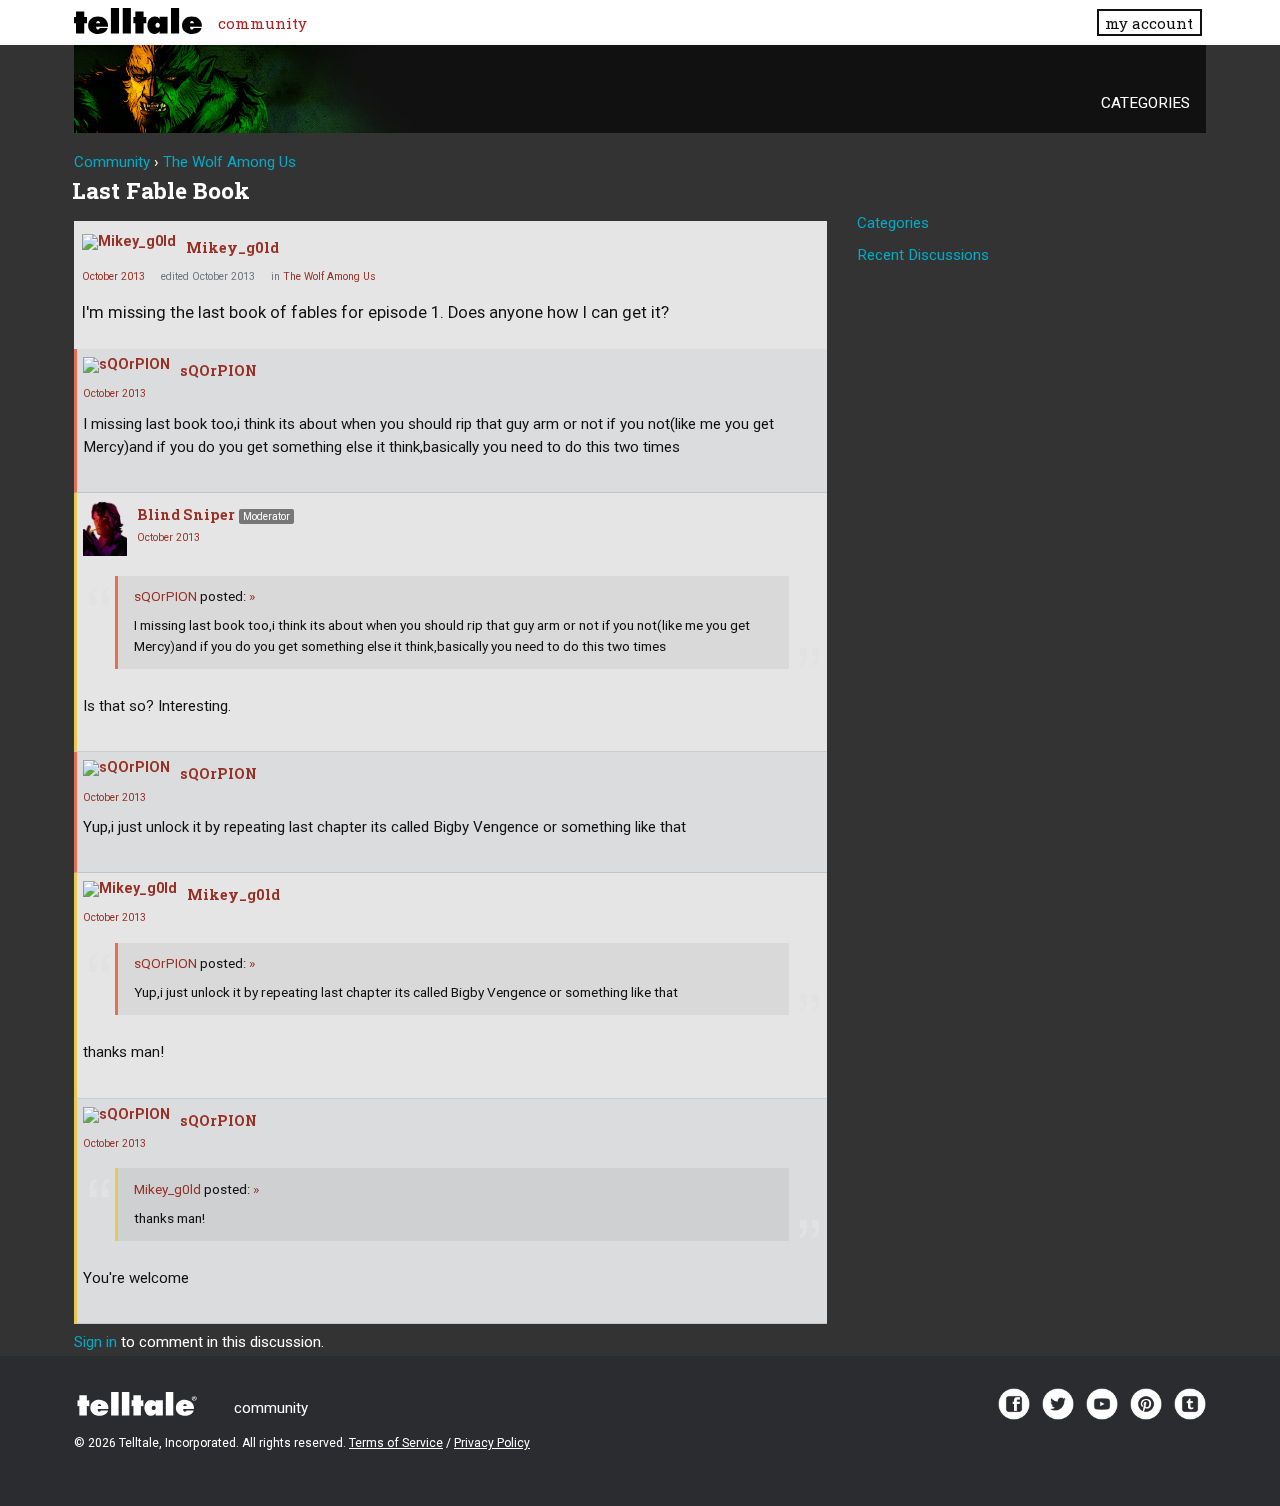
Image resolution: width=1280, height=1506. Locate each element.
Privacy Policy (492, 1443)
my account (1149, 23)
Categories (1145, 103)
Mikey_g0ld (232, 247)
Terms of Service (396, 1443)
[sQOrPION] (126, 365)
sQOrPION (218, 370)
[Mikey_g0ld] (129, 242)
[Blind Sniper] (105, 528)
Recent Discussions (923, 255)
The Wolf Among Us (329, 276)
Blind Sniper (186, 514)
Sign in (95, 1342)
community (262, 23)
